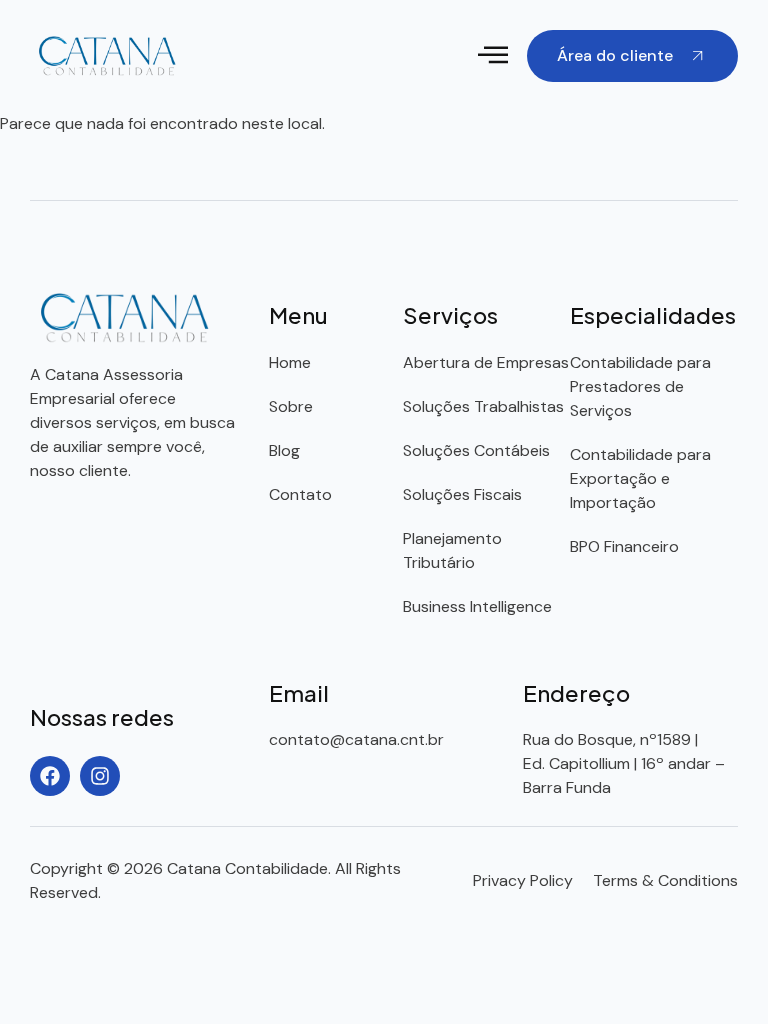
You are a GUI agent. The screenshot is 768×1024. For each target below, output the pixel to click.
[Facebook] (50, 776)
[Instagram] (100, 776)
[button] (492, 56)
